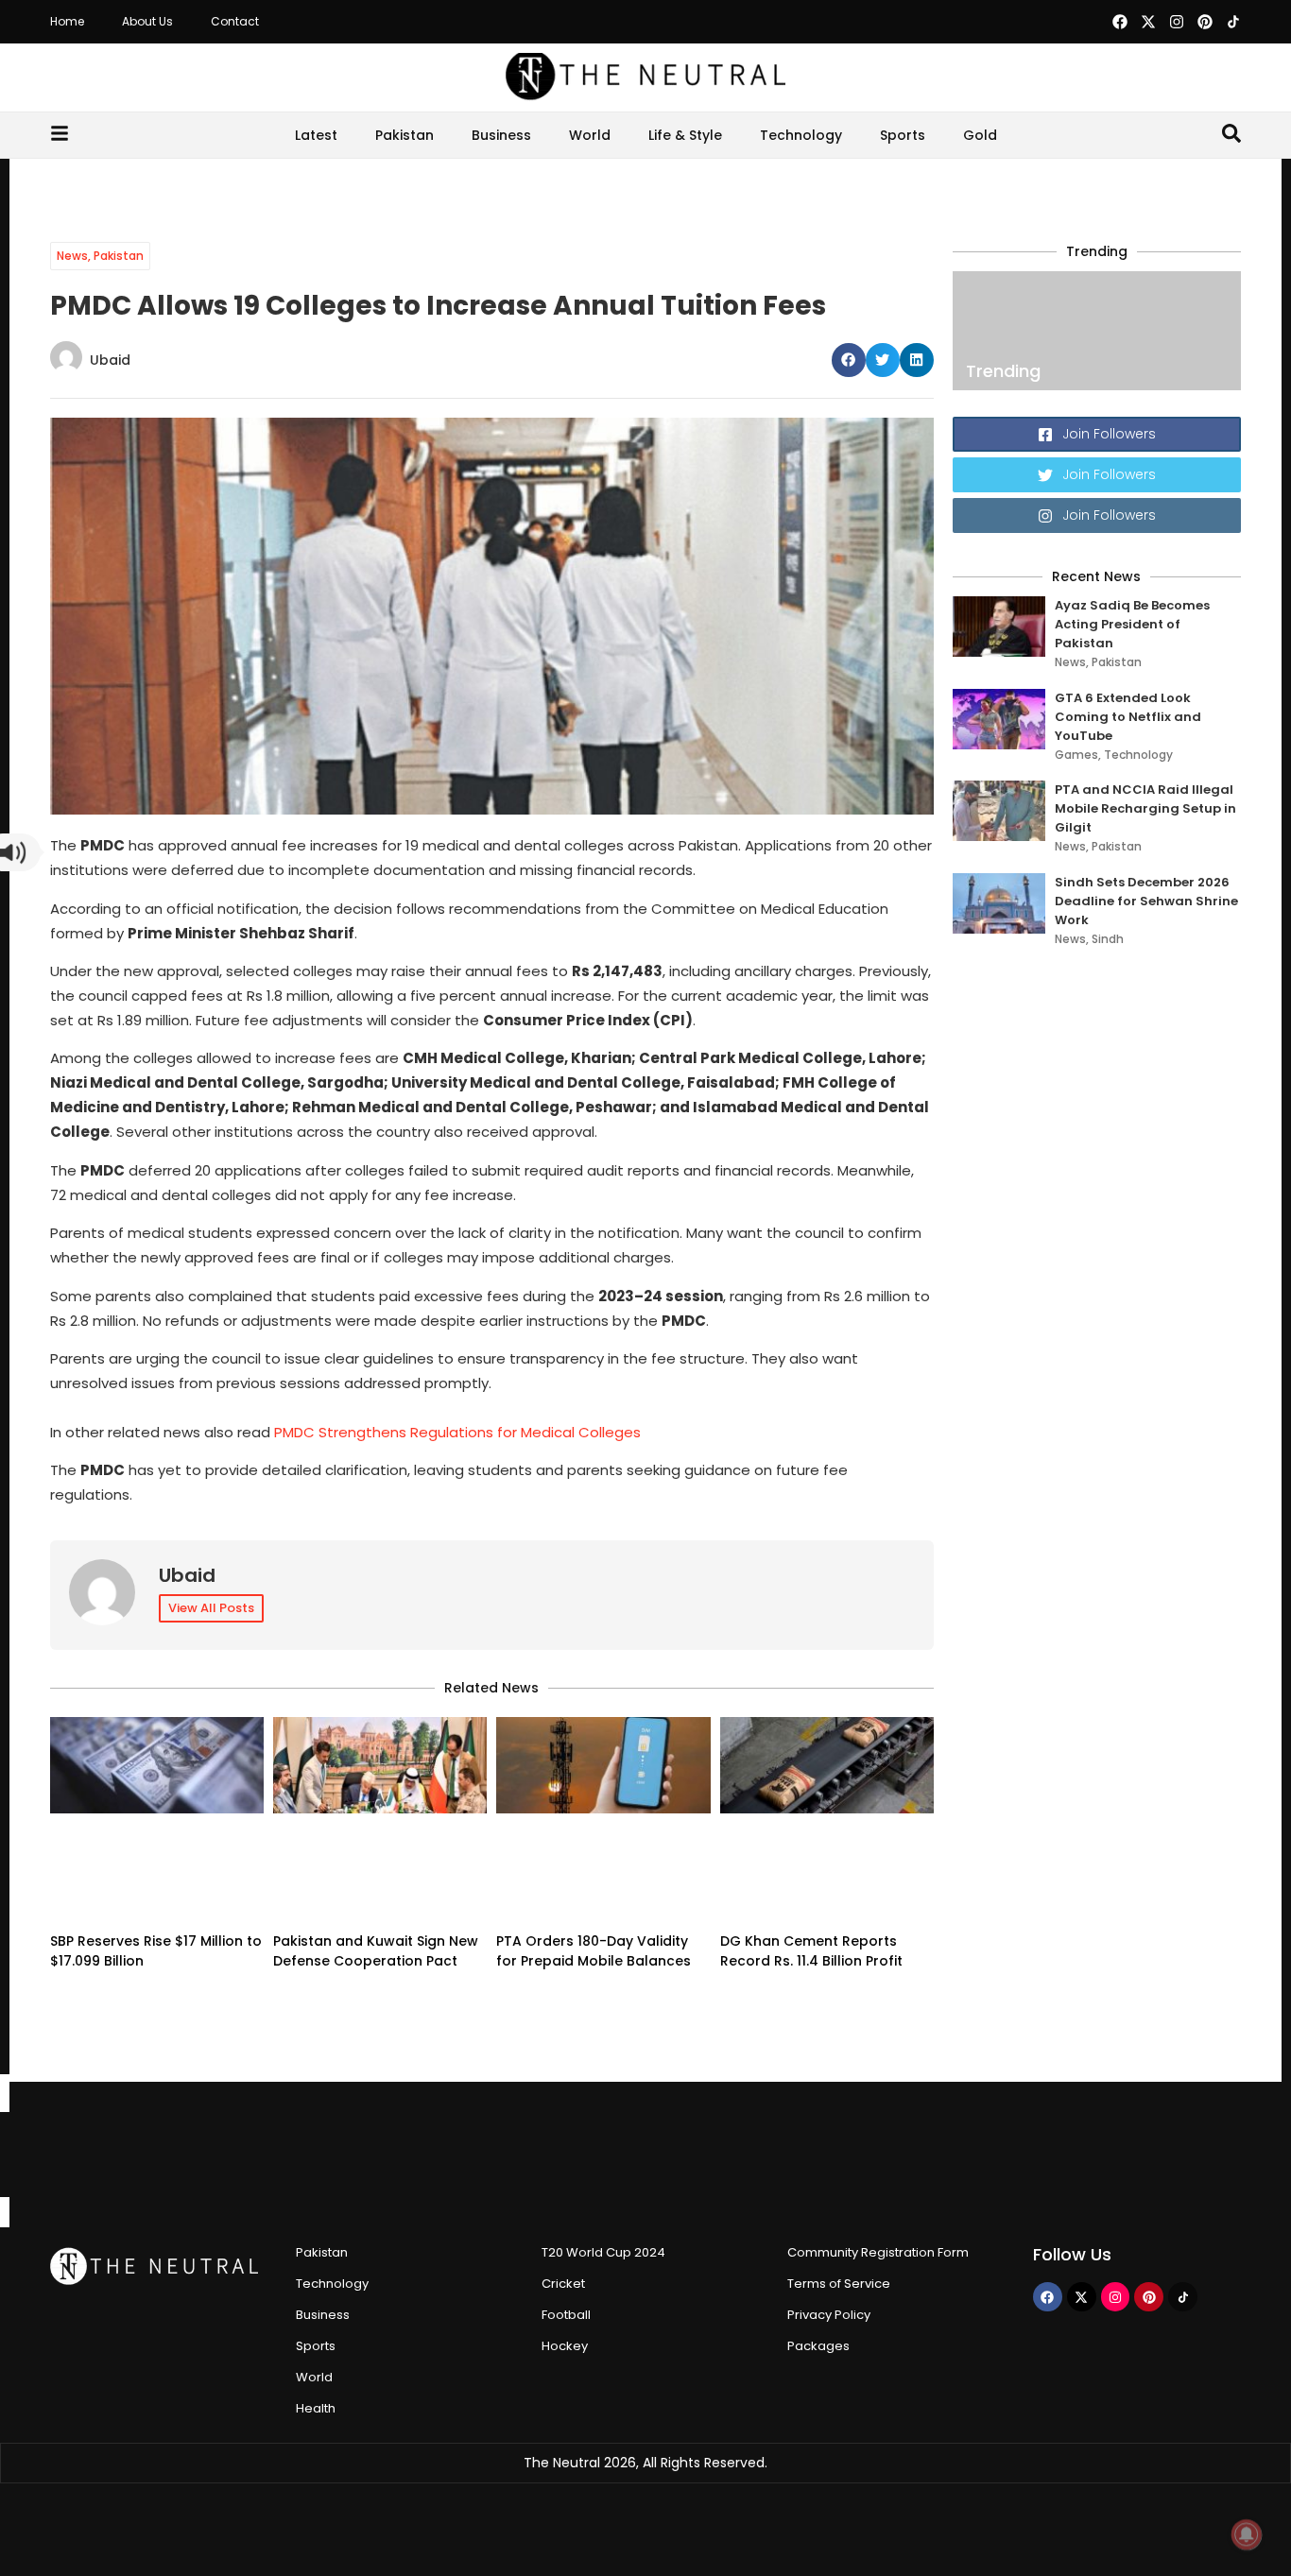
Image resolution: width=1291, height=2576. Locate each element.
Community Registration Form (878, 2252)
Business (501, 135)
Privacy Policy (829, 2315)
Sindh (1108, 939)
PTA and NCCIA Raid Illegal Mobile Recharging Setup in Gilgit (1145, 808)
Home (67, 21)
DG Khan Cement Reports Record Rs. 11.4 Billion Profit (811, 1951)
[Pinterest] (1205, 22)
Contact (235, 21)
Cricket (563, 2284)
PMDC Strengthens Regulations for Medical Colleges (457, 1432)
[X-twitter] (1148, 22)
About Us (147, 21)
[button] (849, 360)
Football (566, 2315)
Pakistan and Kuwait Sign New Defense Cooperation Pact (376, 1951)
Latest (316, 135)
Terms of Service (839, 2284)
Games (1076, 755)
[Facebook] (1120, 22)
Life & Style (685, 135)
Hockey (565, 2346)
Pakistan (405, 135)
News (72, 256)
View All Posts (211, 1608)
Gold (980, 135)
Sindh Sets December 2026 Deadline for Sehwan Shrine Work (1146, 901)
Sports (903, 135)
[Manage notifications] (1247, 2534)
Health (316, 2408)
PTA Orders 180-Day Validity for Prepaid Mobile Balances (594, 1951)
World (590, 135)
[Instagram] (1177, 22)
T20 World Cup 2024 (603, 2252)
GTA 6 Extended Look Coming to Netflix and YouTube (1128, 717)
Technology (801, 135)
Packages (818, 2346)
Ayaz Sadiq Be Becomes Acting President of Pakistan (1132, 624)
